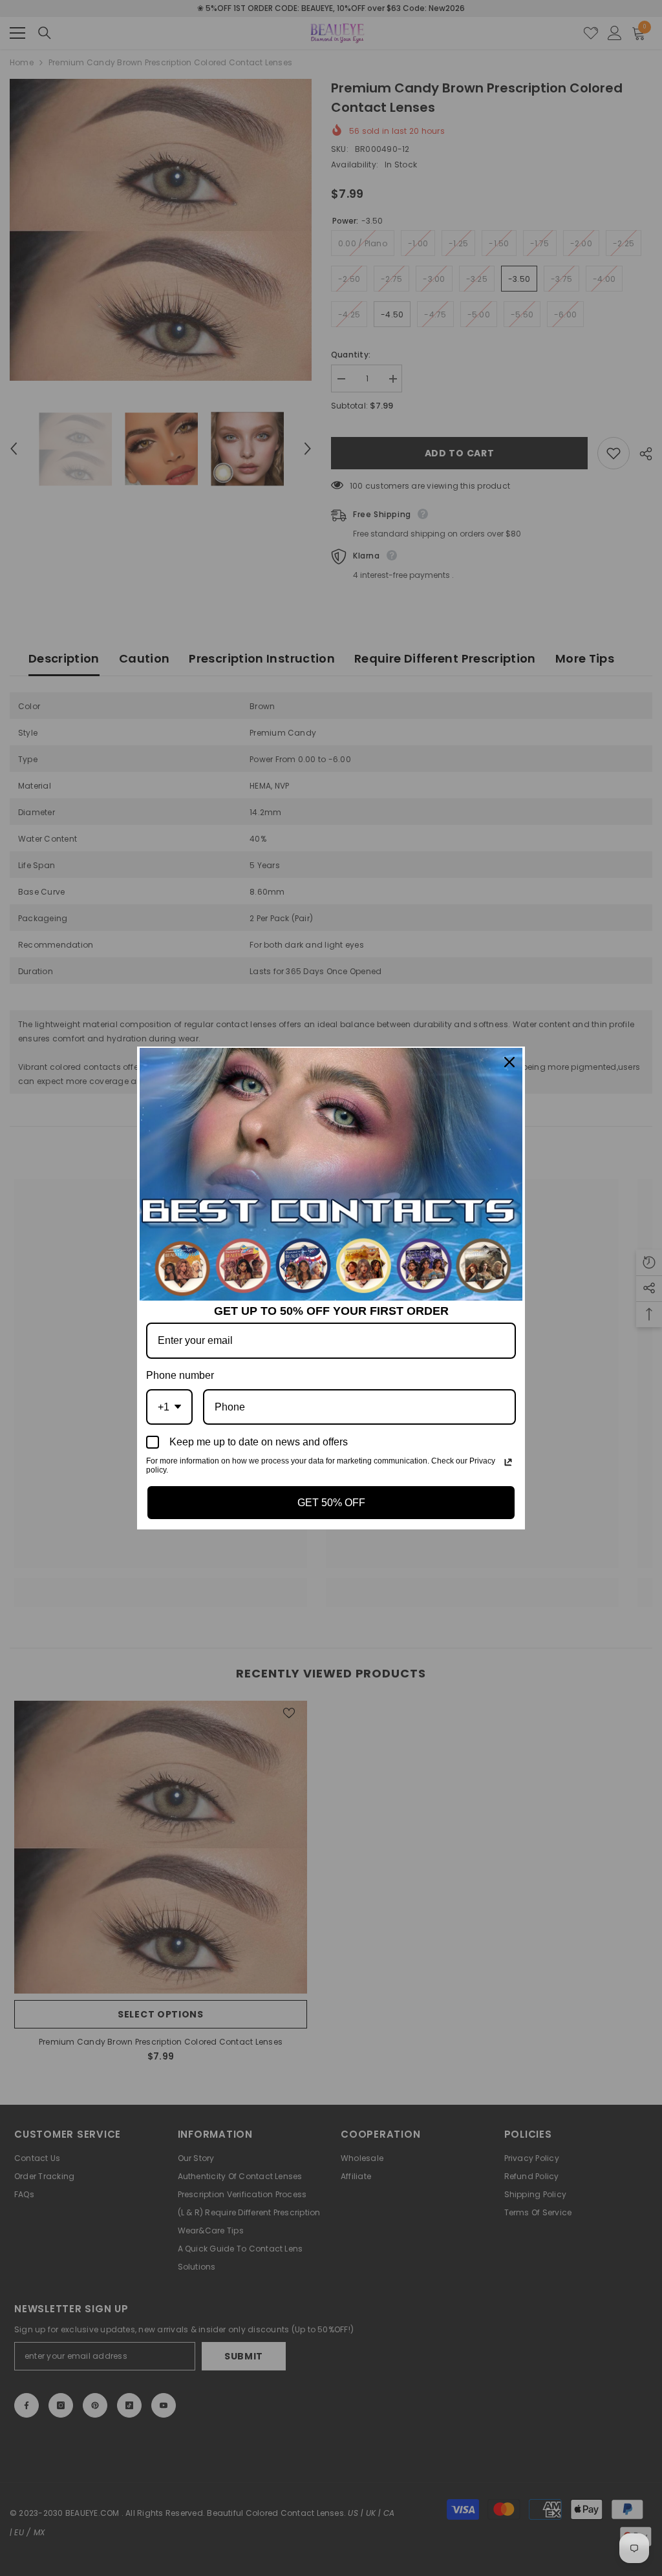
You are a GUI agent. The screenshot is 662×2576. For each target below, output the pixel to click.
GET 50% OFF (331, 1503)
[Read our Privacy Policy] (508, 1462)
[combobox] (169, 1407)
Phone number (180, 1375)
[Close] (509, 1062)
